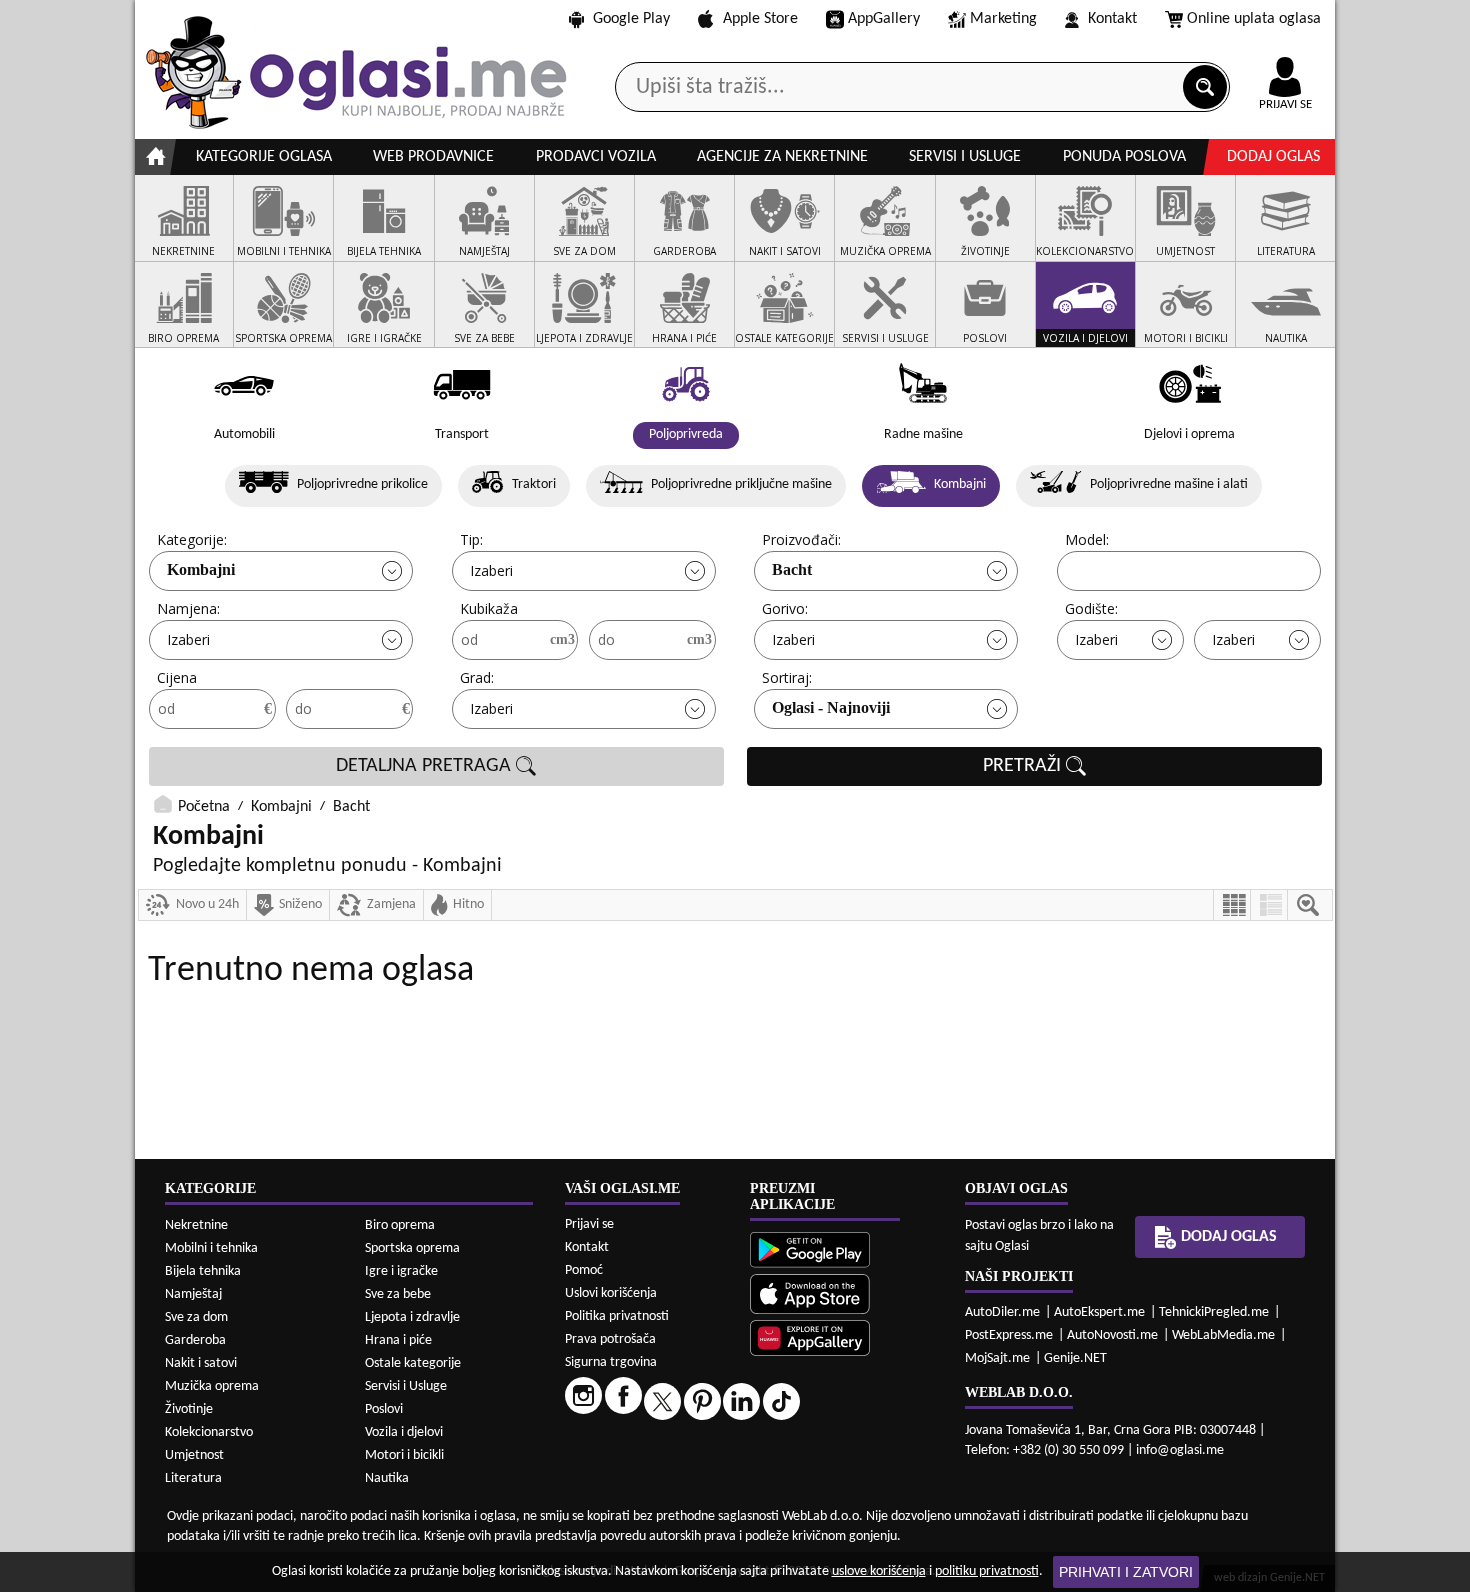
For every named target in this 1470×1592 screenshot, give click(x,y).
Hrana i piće (398, 1340)
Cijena (177, 677)
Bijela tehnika (203, 1271)
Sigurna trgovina (611, 1362)
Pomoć (584, 1270)
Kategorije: (192, 539)
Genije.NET (1075, 1358)
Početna (204, 807)
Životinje (189, 1409)
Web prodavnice (433, 157)
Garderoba (195, 1340)
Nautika (387, 1478)
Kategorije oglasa (264, 157)
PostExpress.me (1009, 1335)
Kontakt (1112, 19)
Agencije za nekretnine (782, 157)
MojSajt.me (997, 1358)
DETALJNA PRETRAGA (426, 766)
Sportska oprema (412, 1248)
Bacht (792, 569)
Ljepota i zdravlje (412, 1317)
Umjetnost (194, 1455)
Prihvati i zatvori (1126, 1572)
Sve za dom (196, 1317)
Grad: (477, 677)
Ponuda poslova (1124, 157)
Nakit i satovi (201, 1363)
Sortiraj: (787, 677)
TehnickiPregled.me (1214, 1312)
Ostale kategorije (413, 1363)
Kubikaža (489, 608)
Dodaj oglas (1273, 157)
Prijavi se (589, 1224)
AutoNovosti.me (1112, 1335)
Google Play (631, 19)
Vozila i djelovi (404, 1432)
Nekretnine (196, 1225)
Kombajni (201, 569)
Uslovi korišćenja (611, 1293)
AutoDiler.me (1002, 1312)
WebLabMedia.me (1223, 1335)
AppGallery (884, 19)
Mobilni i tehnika (211, 1248)
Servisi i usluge (965, 157)
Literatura (193, 1478)
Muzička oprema (212, 1386)
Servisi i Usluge (406, 1386)
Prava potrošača (610, 1339)
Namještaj (193, 1294)
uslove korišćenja (879, 1571)
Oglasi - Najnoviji (831, 707)
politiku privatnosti (987, 1571)
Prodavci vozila (596, 157)
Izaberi (491, 570)
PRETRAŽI (1024, 766)
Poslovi (384, 1409)
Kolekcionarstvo (209, 1432)
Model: (1087, 539)
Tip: (471, 539)
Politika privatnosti (617, 1316)
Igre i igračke (401, 1271)
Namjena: (188, 608)
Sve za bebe (398, 1294)
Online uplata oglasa (1254, 19)
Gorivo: (785, 608)
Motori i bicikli (404, 1455)
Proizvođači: (801, 539)
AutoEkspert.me (1099, 1312)
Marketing (1003, 19)
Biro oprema (400, 1225)
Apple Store (760, 19)
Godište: (1091, 608)
